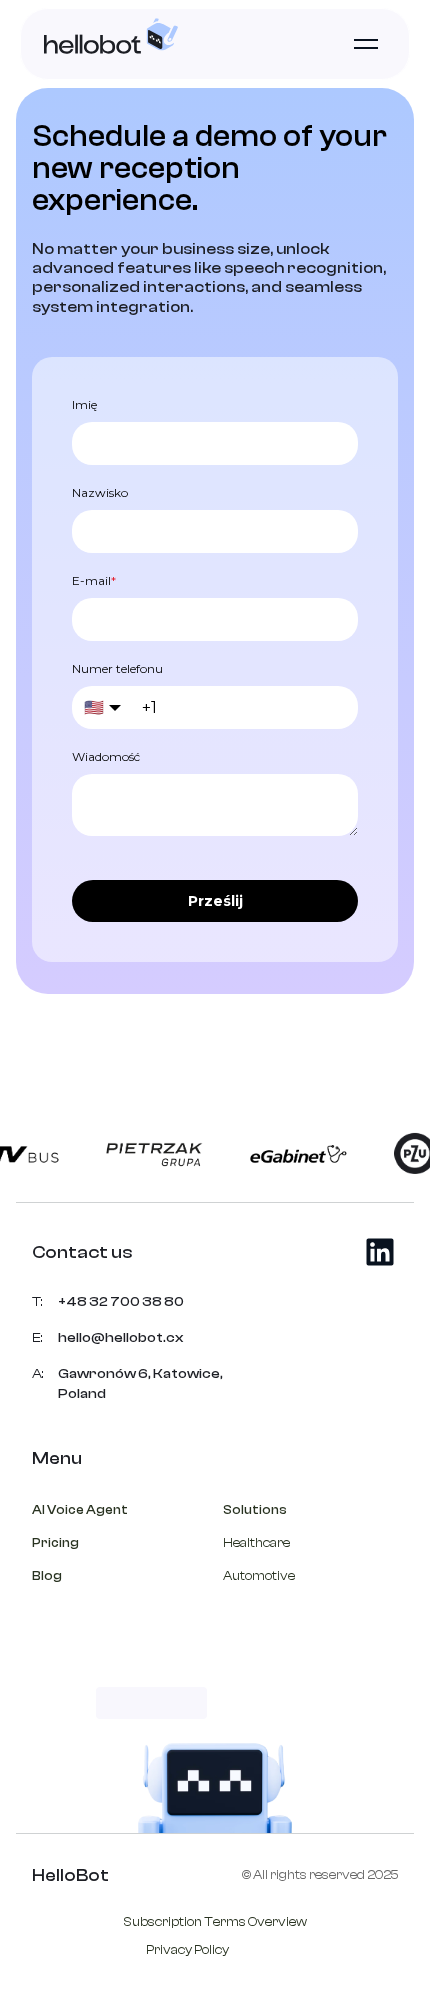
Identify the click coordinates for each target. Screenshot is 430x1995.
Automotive (259, 1575)
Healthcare (256, 1542)
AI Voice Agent (80, 1509)
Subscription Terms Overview (215, 1921)
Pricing (55, 1542)
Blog (47, 1575)
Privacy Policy (187, 1949)
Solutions (255, 1509)
